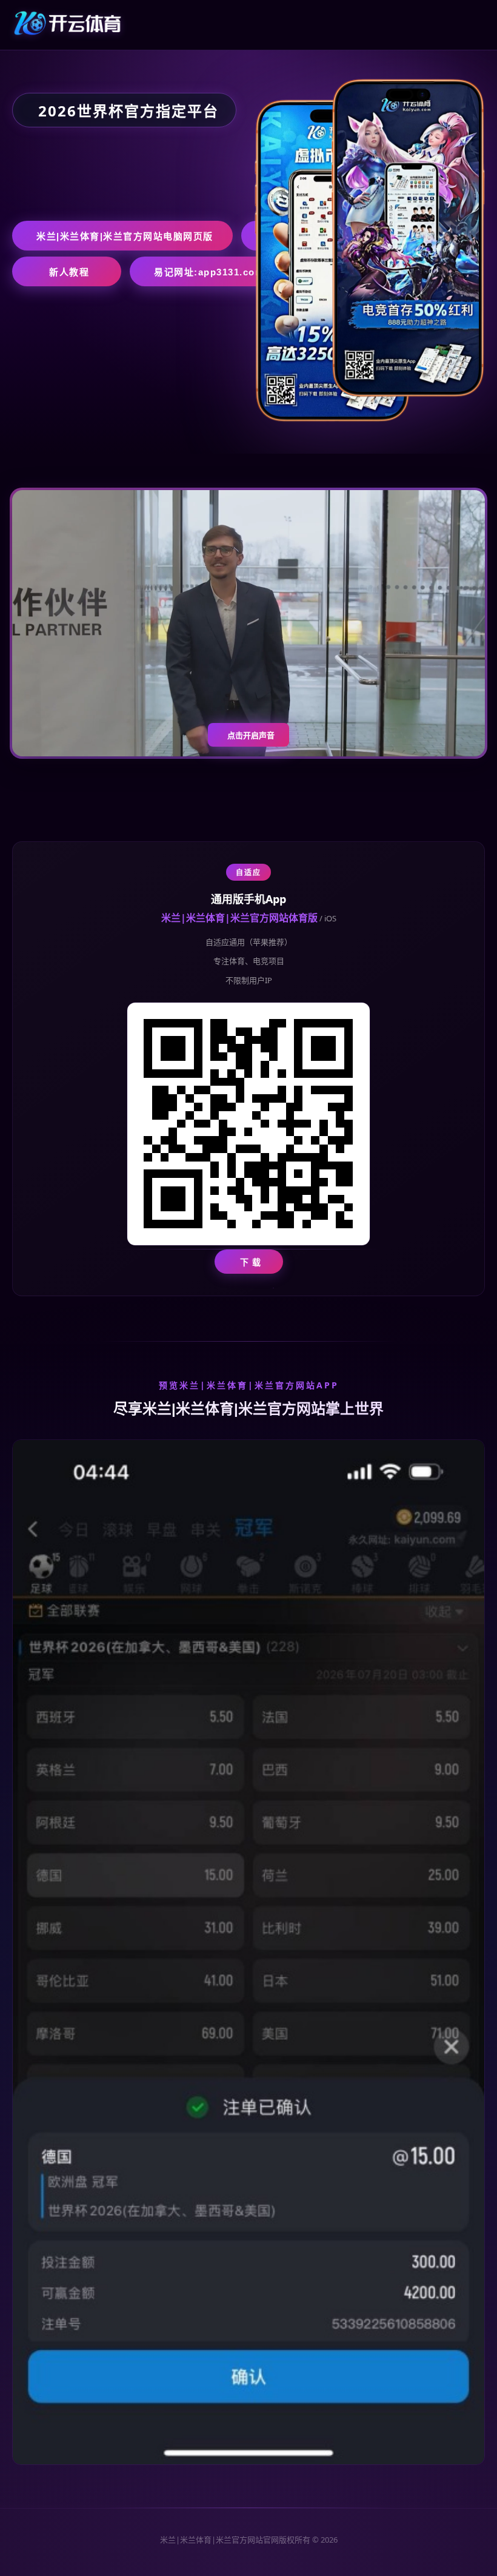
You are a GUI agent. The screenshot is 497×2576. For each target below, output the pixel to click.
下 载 (251, 1262)
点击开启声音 (251, 735)
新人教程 (69, 272)
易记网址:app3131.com (209, 272)
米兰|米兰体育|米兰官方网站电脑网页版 (125, 236)
